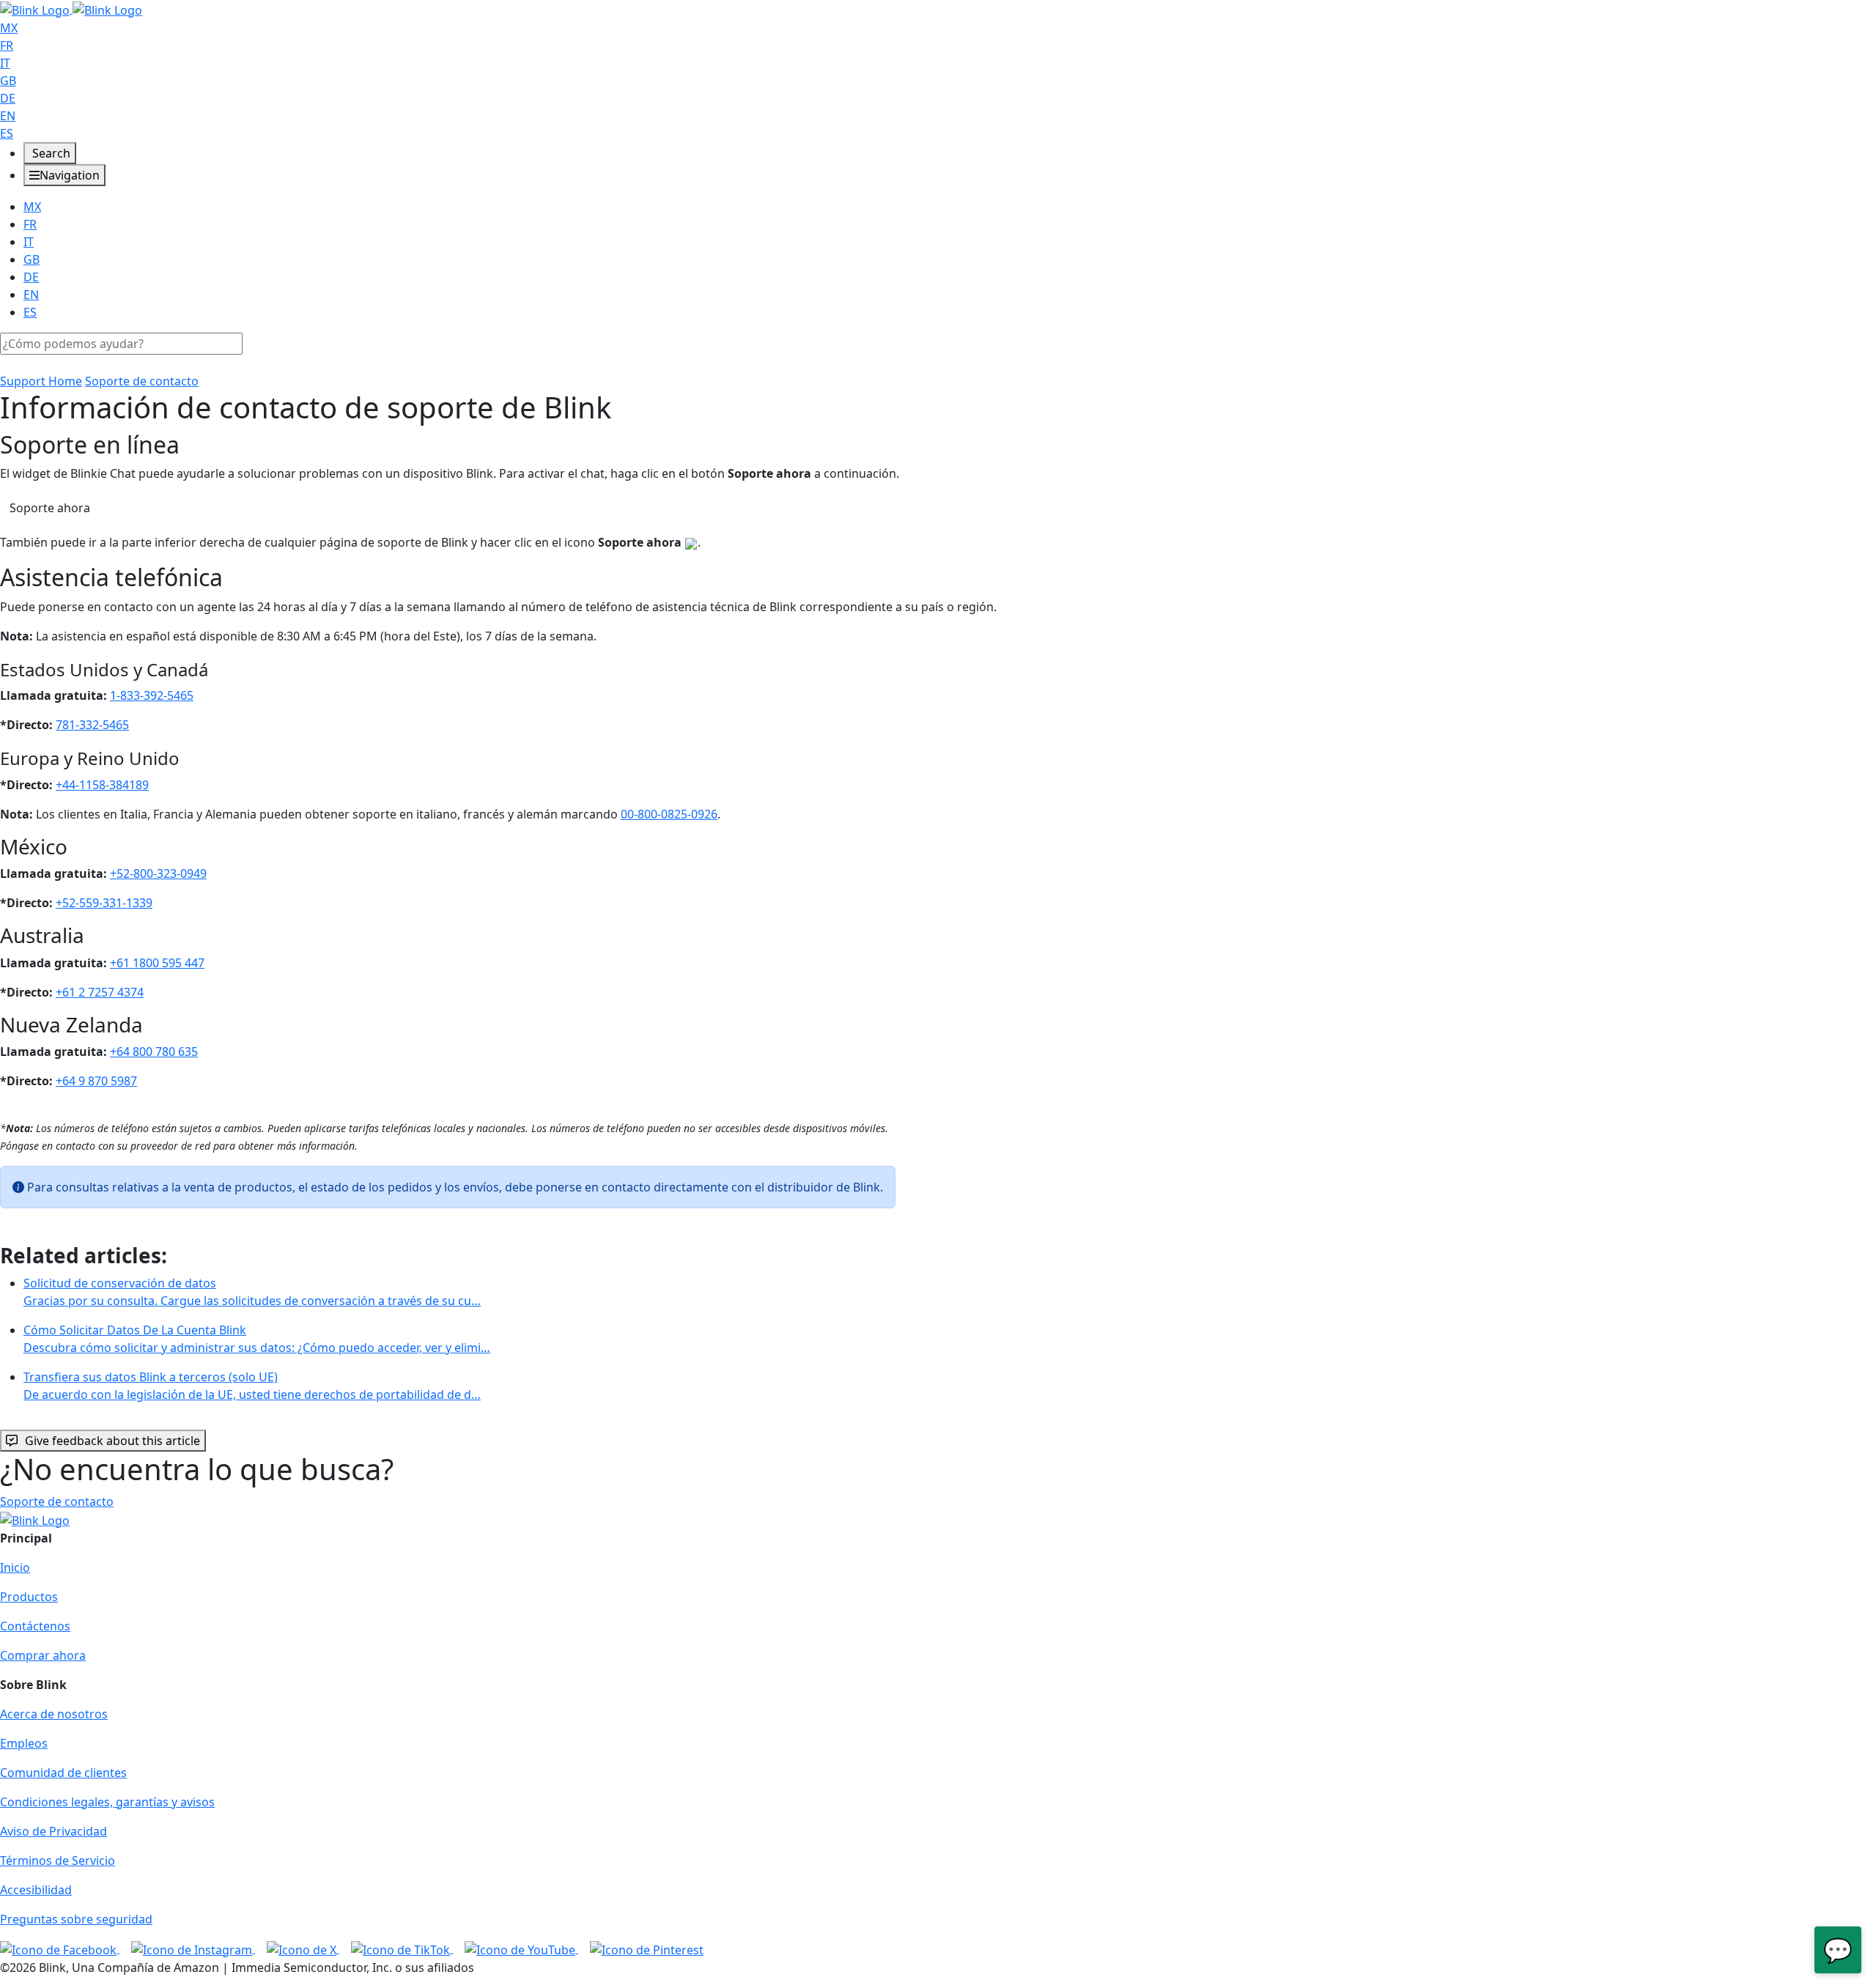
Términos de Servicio (58, 1860)
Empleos (24, 1743)
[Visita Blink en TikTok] (402, 1948)
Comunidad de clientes (63, 1773)
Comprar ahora (43, 1655)
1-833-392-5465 (152, 695)
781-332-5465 (92, 725)
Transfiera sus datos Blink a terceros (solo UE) (252, 1386)
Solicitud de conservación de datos (252, 1292)
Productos (29, 1597)
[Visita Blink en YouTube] (521, 1948)
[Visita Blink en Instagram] (193, 1948)
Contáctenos (35, 1626)
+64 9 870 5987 (96, 1081)
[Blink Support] (71, 9)
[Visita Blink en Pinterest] (647, 1948)
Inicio (15, 1567)
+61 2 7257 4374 (100, 992)
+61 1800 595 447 (157, 963)
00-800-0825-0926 (669, 814)
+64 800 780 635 (154, 1052)
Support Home (41, 381)
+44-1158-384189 (102, 785)
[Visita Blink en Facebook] (60, 1948)
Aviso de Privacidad (53, 1831)
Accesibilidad (36, 1890)
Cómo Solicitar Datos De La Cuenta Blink (257, 1339)
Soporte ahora (50, 508)
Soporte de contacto (142, 381)
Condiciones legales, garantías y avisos (107, 1802)
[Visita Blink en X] (303, 1948)
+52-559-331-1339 (104, 903)
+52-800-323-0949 (158, 873)
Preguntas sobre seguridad (76, 1919)
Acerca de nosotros (54, 1714)
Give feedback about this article (112, 1441)
